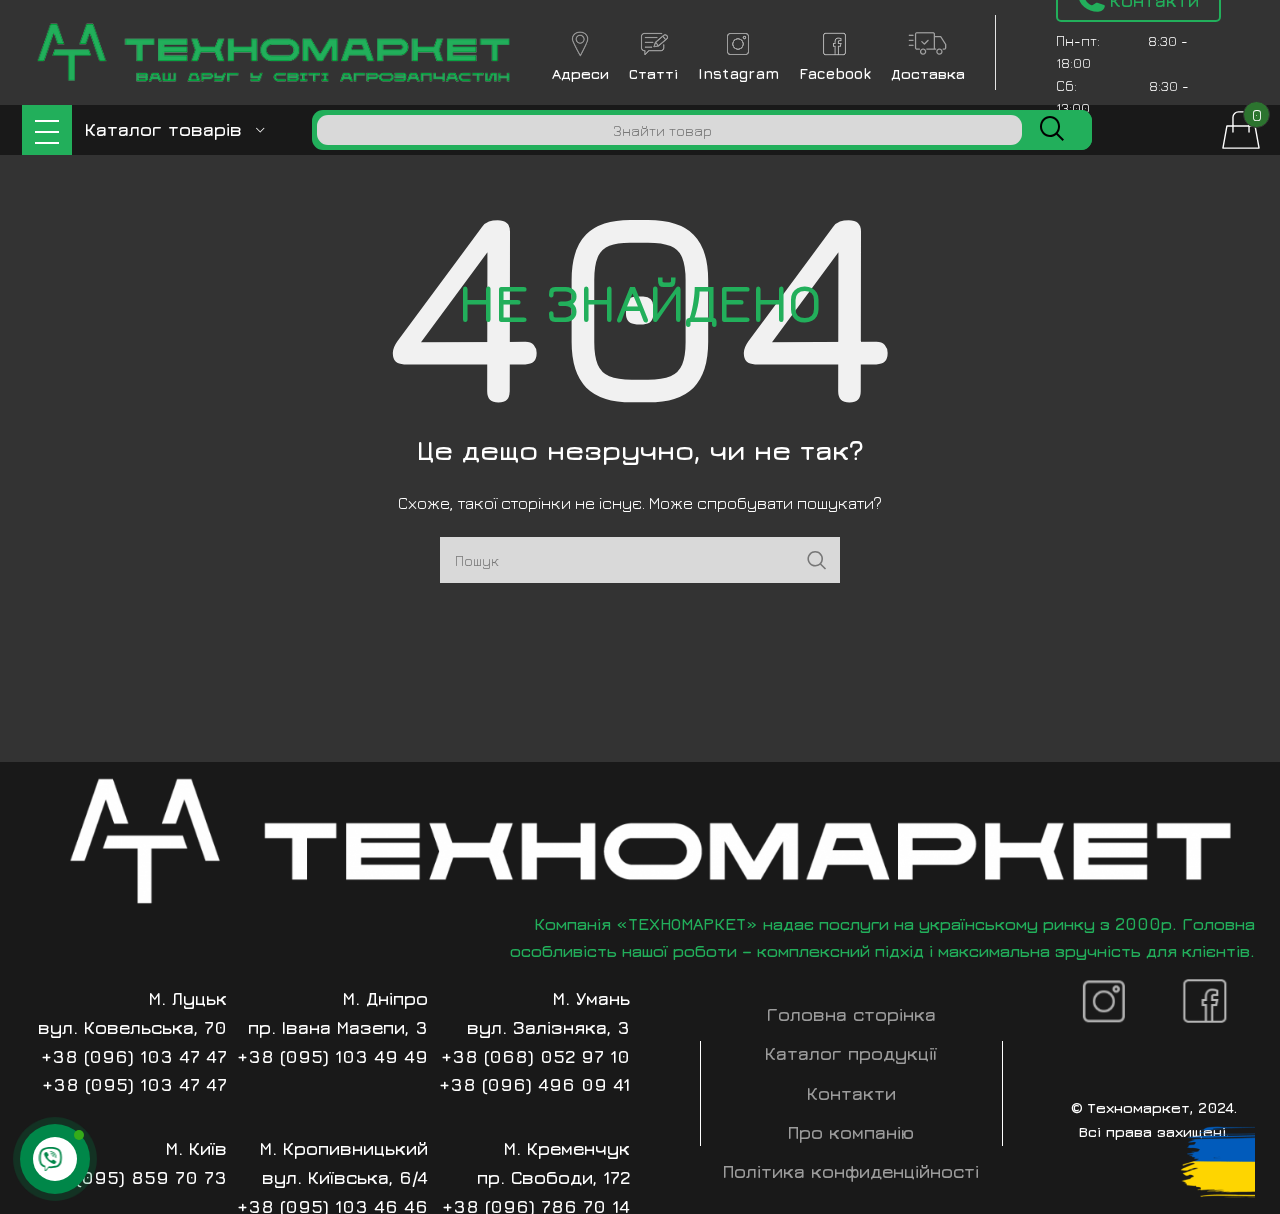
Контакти (851, 1093)
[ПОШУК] (1052, 130)
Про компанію (851, 1132)
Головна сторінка (851, 1014)
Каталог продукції (851, 1053)
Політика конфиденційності (851, 1171)
